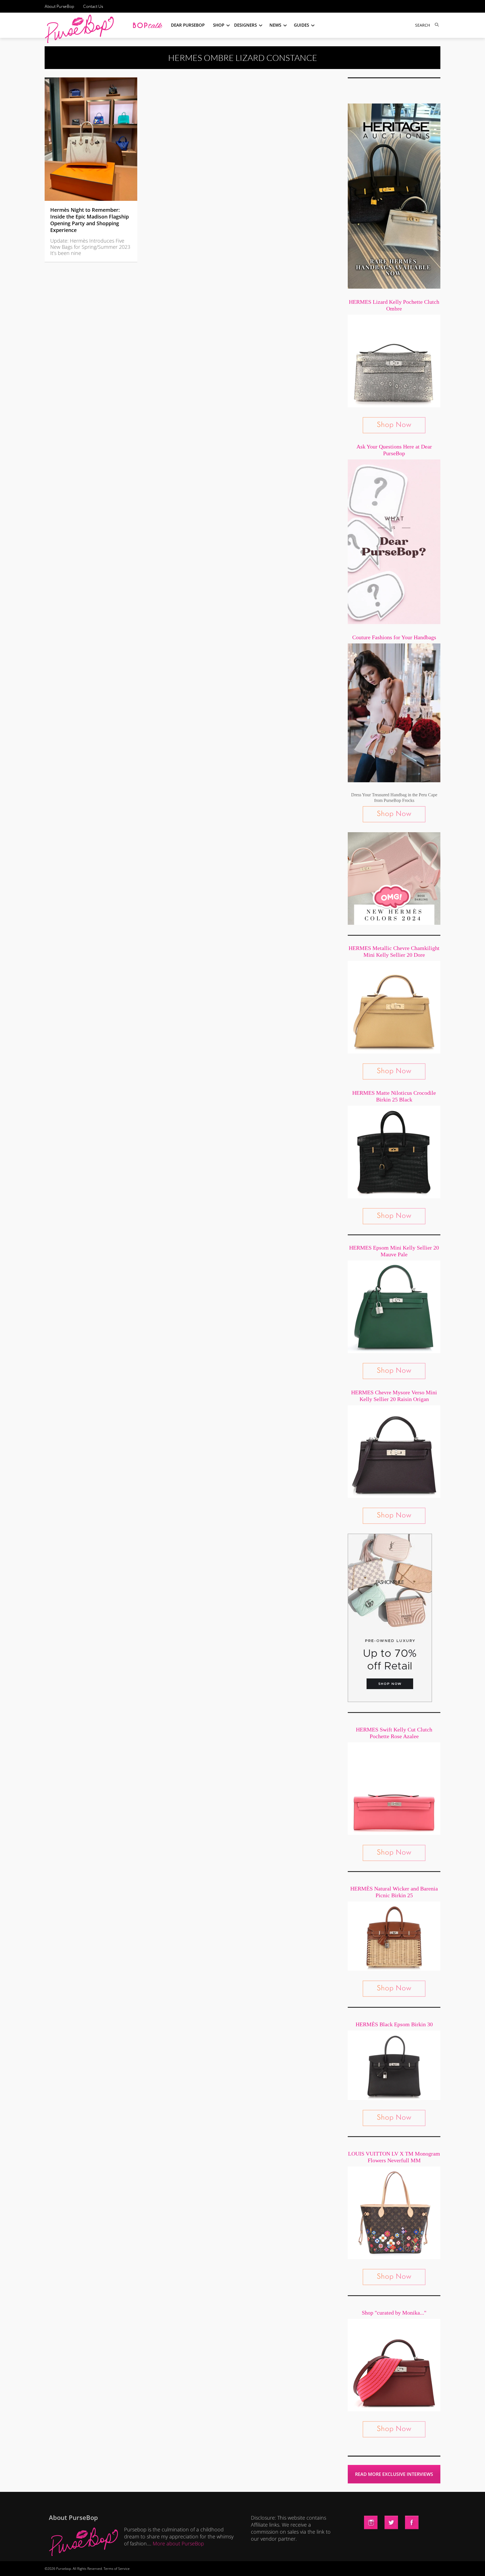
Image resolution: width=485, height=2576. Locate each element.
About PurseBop (59, 6)
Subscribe (339, 2566)
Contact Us (93, 6)
